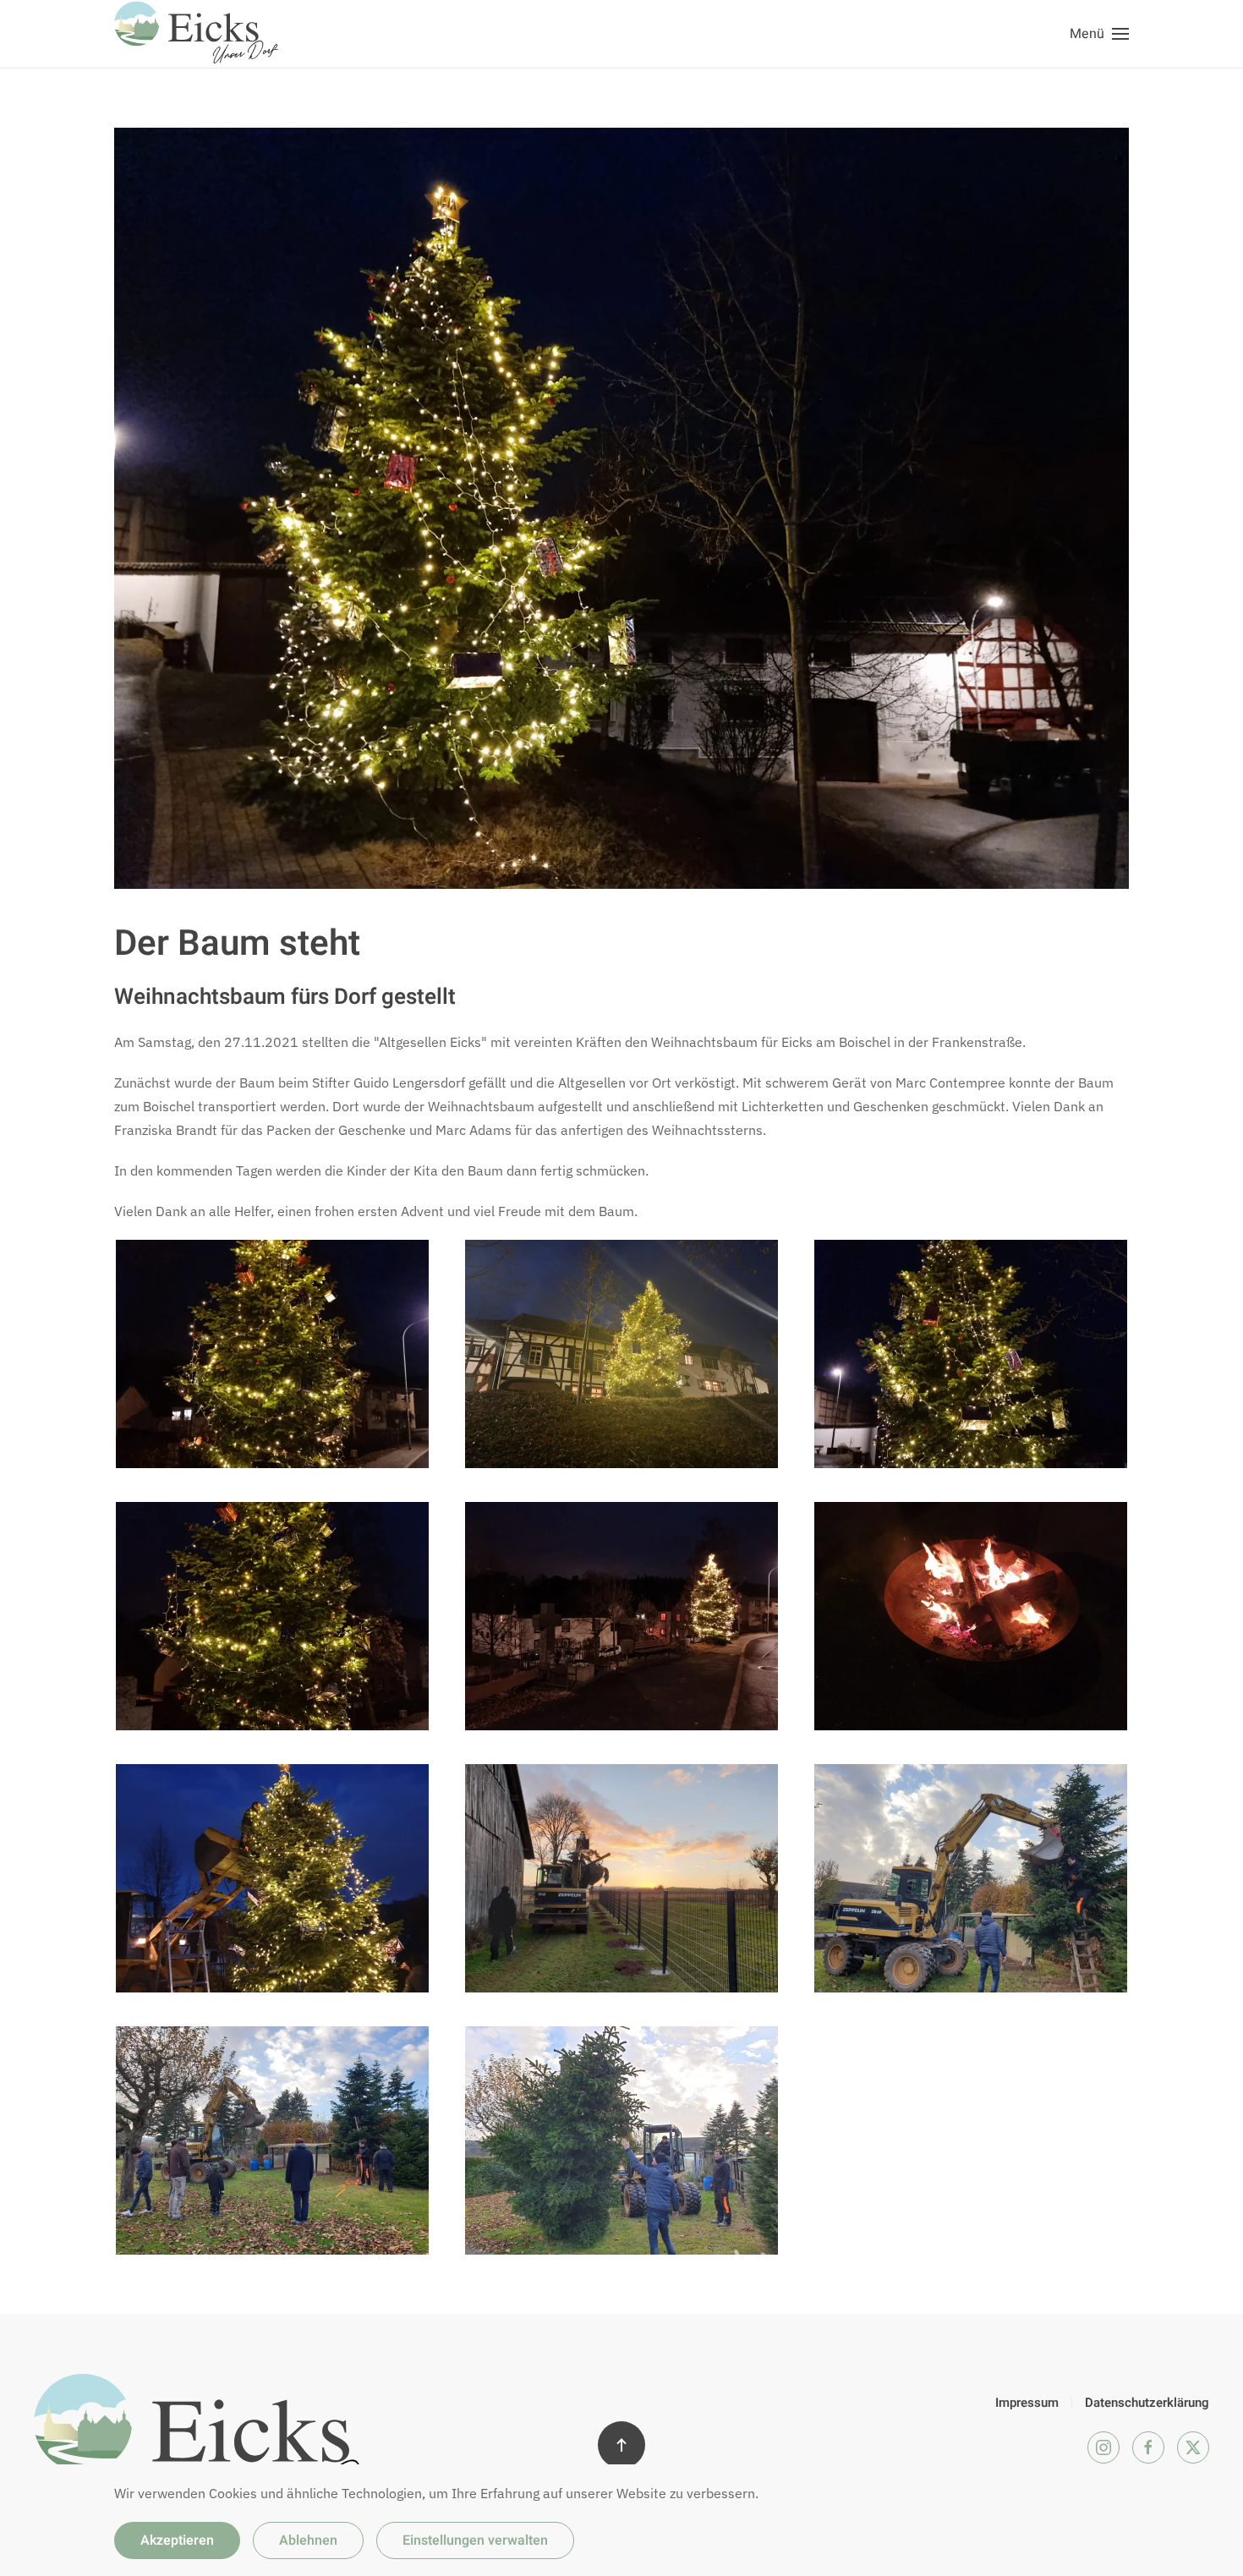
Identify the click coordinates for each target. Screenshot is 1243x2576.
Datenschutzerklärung (1147, 2403)
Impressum (1027, 2403)
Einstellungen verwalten (475, 2540)
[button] (1099, 34)
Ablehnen (308, 2540)
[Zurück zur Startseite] (199, 34)
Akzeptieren (177, 2540)
